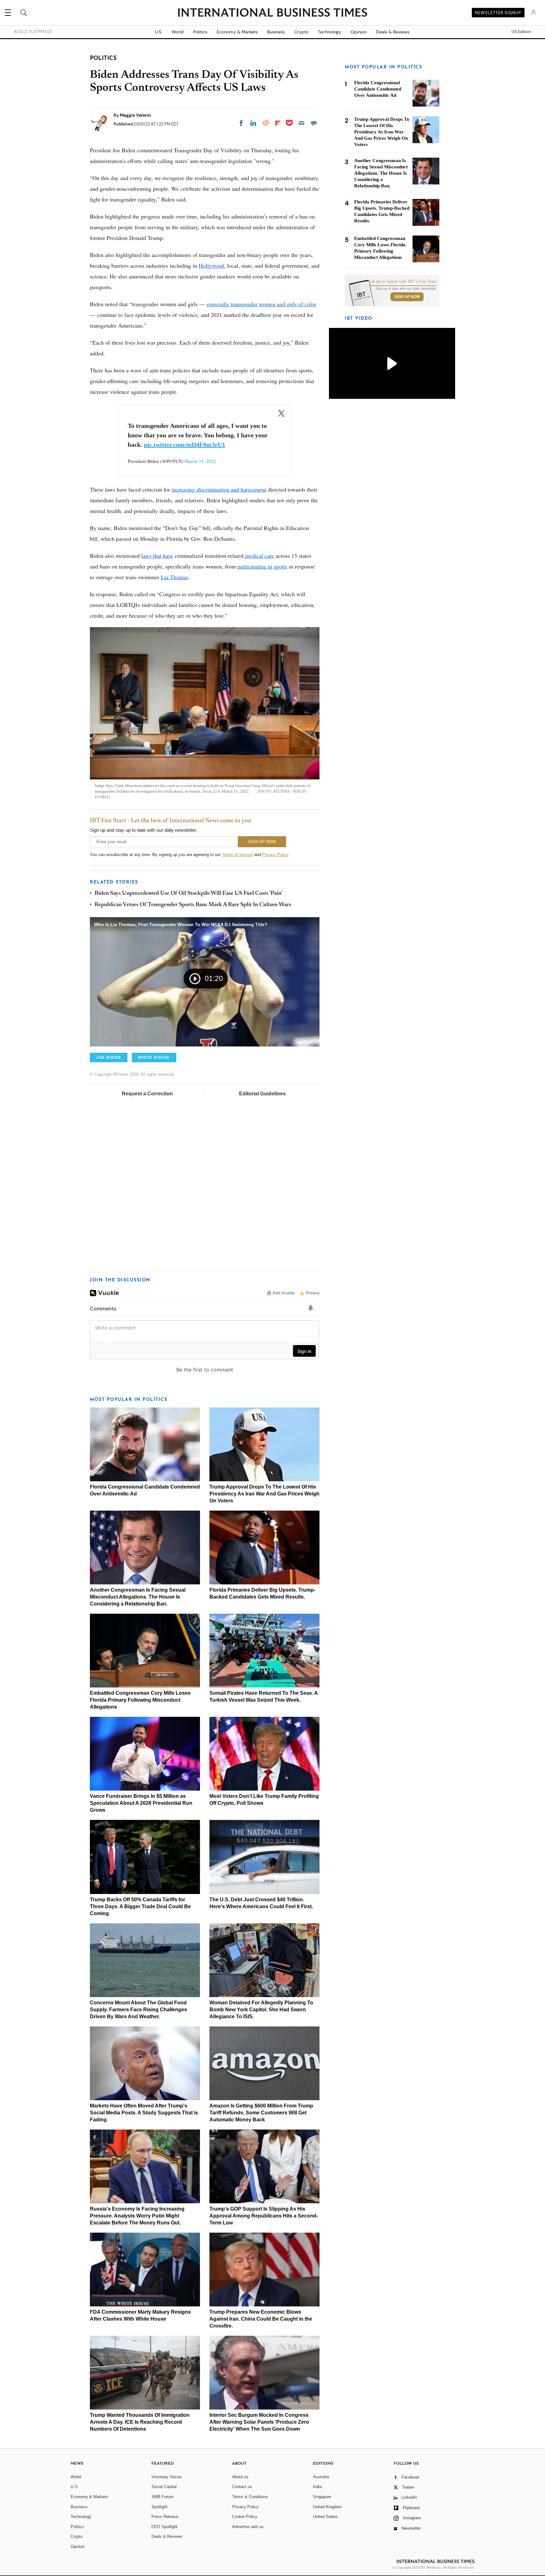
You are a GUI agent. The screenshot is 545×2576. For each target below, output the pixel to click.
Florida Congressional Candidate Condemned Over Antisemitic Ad (378, 89)
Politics (200, 32)
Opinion (359, 32)
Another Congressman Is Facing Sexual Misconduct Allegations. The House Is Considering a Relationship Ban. (138, 1597)
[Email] (302, 123)
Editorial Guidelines (262, 1094)
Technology (330, 32)
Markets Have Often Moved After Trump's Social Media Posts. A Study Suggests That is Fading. (144, 2113)
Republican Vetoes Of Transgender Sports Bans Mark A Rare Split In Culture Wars (193, 905)
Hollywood (211, 265)
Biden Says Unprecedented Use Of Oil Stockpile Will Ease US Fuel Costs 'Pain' (188, 894)
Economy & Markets (237, 32)
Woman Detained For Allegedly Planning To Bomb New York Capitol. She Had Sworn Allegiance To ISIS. (261, 2010)
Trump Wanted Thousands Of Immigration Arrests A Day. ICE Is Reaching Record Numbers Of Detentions (140, 2422)
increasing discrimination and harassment (219, 489)
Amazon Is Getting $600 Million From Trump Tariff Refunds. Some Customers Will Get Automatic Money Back (261, 2113)
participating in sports (262, 566)
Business (276, 32)
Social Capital (164, 2487)
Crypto (301, 32)
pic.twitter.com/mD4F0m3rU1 (185, 445)
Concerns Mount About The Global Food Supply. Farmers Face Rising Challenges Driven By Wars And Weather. (138, 2010)
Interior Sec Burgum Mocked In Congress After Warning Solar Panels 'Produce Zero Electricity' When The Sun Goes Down (259, 2422)
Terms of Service (237, 855)
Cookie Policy (245, 2517)
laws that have (157, 556)
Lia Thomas (175, 577)
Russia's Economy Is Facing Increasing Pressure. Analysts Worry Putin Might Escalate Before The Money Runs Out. (137, 2216)
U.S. (158, 32)
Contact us (242, 2487)
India (317, 2487)
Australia (321, 2477)
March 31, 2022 (200, 461)
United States (325, 2517)
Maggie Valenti (135, 115)
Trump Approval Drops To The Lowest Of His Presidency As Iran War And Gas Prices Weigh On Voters (264, 1494)
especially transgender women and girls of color (261, 304)
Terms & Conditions (250, 2497)
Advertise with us (248, 2527)
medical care (259, 556)
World (178, 32)
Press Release (165, 2517)
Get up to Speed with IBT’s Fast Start (402, 282)
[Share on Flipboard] (278, 123)
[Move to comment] (314, 123)
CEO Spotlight (164, 2527)
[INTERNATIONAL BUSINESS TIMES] (272, 13)
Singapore (322, 2497)
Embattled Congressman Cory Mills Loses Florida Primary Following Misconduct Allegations (140, 1700)
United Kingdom (327, 2507)
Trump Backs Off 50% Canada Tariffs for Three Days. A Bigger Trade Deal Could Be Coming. (140, 1906)
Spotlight (159, 2507)
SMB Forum (162, 2497)
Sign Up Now (407, 297)
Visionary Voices (167, 2477)
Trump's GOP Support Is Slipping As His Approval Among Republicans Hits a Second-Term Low (264, 2216)
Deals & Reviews (393, 32)
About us (240, 2477)
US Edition (521, 32)
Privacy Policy (275, 855)
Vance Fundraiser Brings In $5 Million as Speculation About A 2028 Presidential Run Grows (141, 1803)
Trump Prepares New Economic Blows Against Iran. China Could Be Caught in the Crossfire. (261, 2319)
